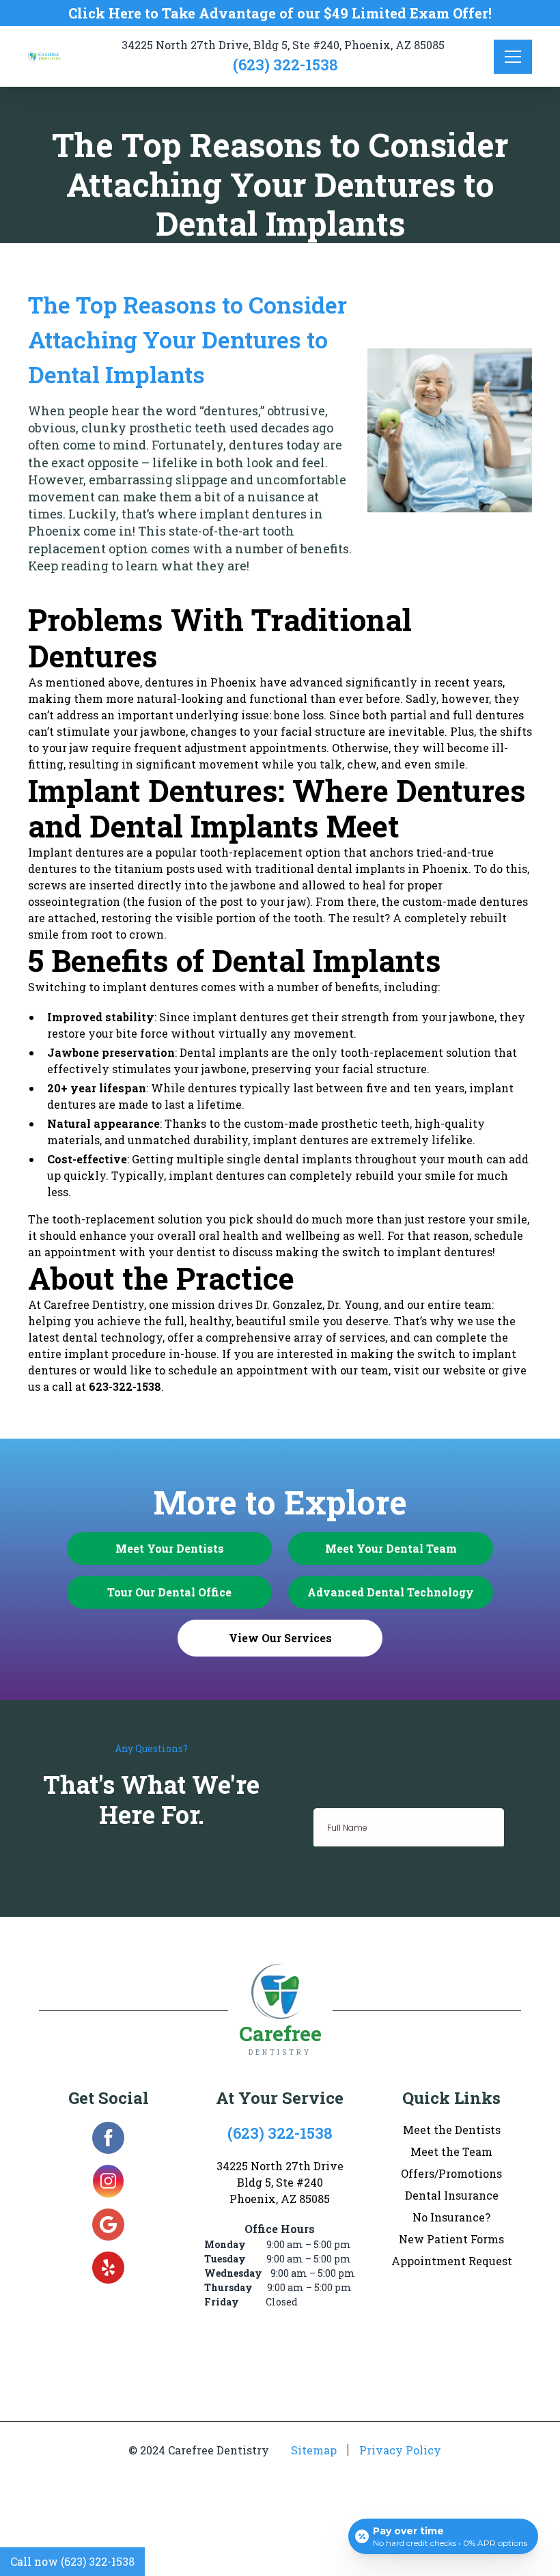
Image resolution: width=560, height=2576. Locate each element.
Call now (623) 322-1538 (72, 2561)
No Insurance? (451, 2217)
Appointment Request (452, 2261)
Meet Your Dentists (170, 1548)
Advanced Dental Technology (391, 1592)
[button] (513, 57)
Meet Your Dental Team (391, 1548)
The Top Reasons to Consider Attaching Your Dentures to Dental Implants (187, 339)
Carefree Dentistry (94, 1304)
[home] (50, 56)
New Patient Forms (451, 2239)
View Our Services (280, 1638)
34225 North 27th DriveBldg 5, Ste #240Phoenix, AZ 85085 (280, 2182)
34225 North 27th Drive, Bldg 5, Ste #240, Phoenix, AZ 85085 (283, 45)
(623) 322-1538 (285, 65)
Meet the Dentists (452, 2130)
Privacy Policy (400, 2450)
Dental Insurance (452, 2195)
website (464, 1370)
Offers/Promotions (451, 2173)
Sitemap (314, 2450)
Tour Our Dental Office (169, 1592)
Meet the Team (451, 2151)
